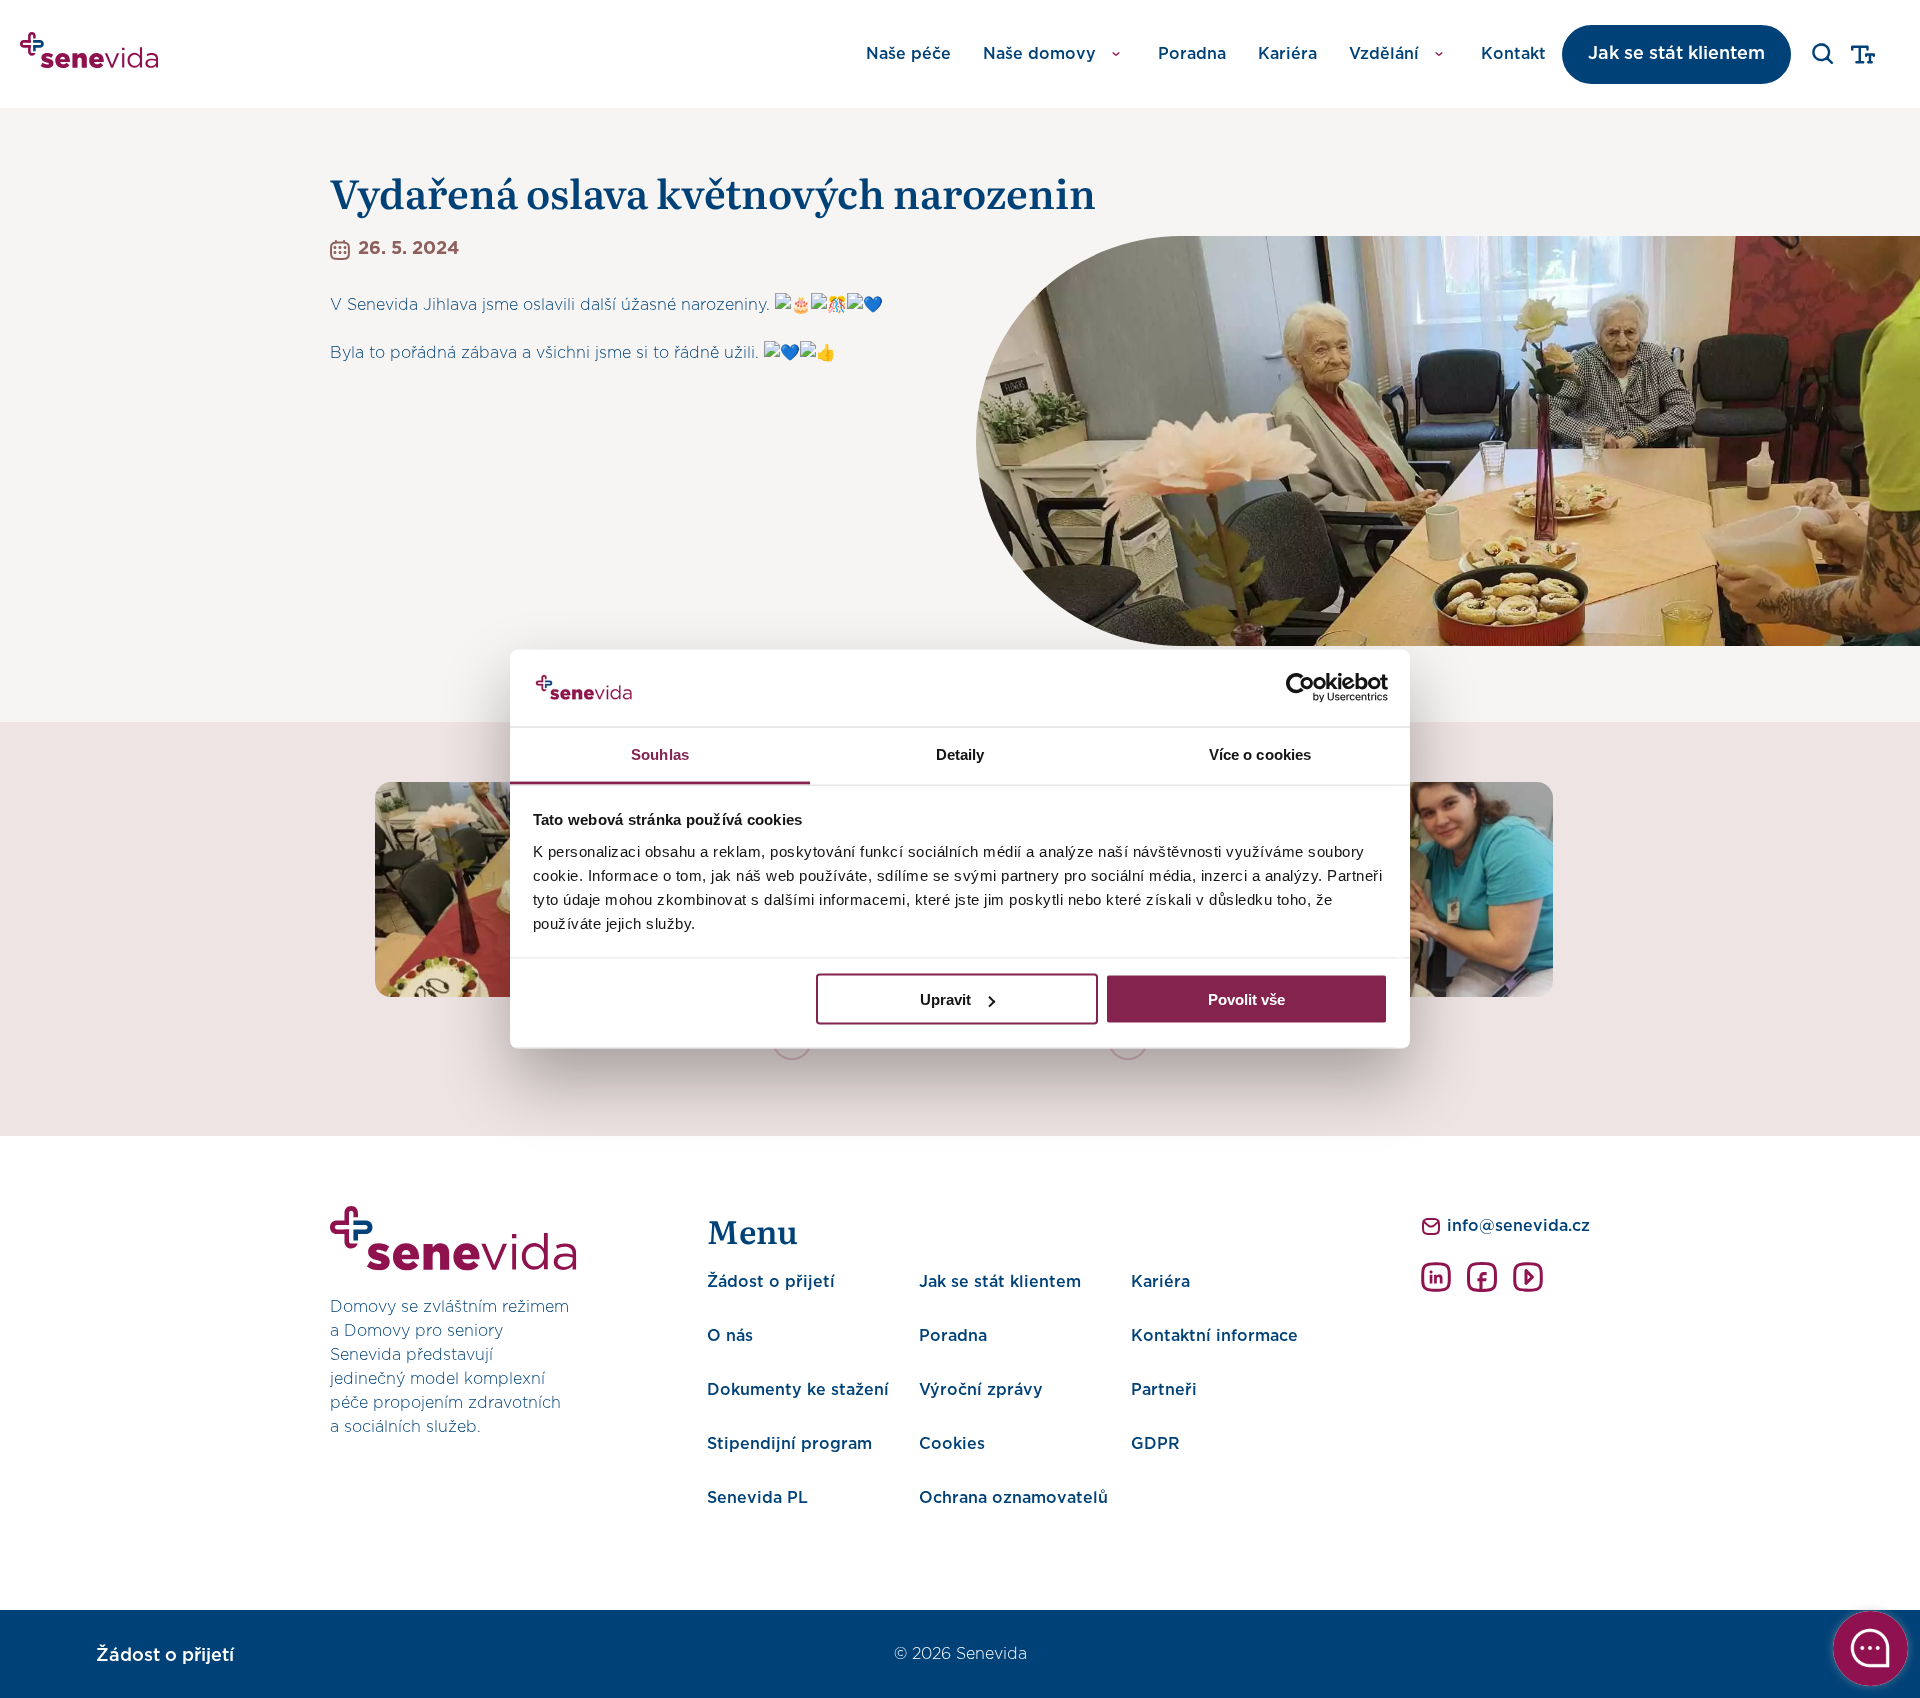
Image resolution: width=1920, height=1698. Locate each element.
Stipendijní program (789, 1444)
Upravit (945, 999)
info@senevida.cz (1518, 1226)
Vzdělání (1384, 54)
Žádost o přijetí (771, 1282)
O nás (730, 1336)
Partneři (1164, 1390)
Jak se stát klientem (1676, 54)
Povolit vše (1246, 999)
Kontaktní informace (1214, 1336)
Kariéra (1287, 54)
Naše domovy (1039, 54)
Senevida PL (757, 1498)
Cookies (952, 1444)
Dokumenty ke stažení (798, 1390)
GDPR (1155, 1444)
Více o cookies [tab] (1260, 753)
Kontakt (1513, 54)
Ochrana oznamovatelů (1013, 1498)
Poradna (1192, 54)
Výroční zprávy (981, 1390)
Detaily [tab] (960, 753)
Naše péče (908, 54)
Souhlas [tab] (660, 753)
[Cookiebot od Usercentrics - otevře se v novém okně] (1300, 688)
